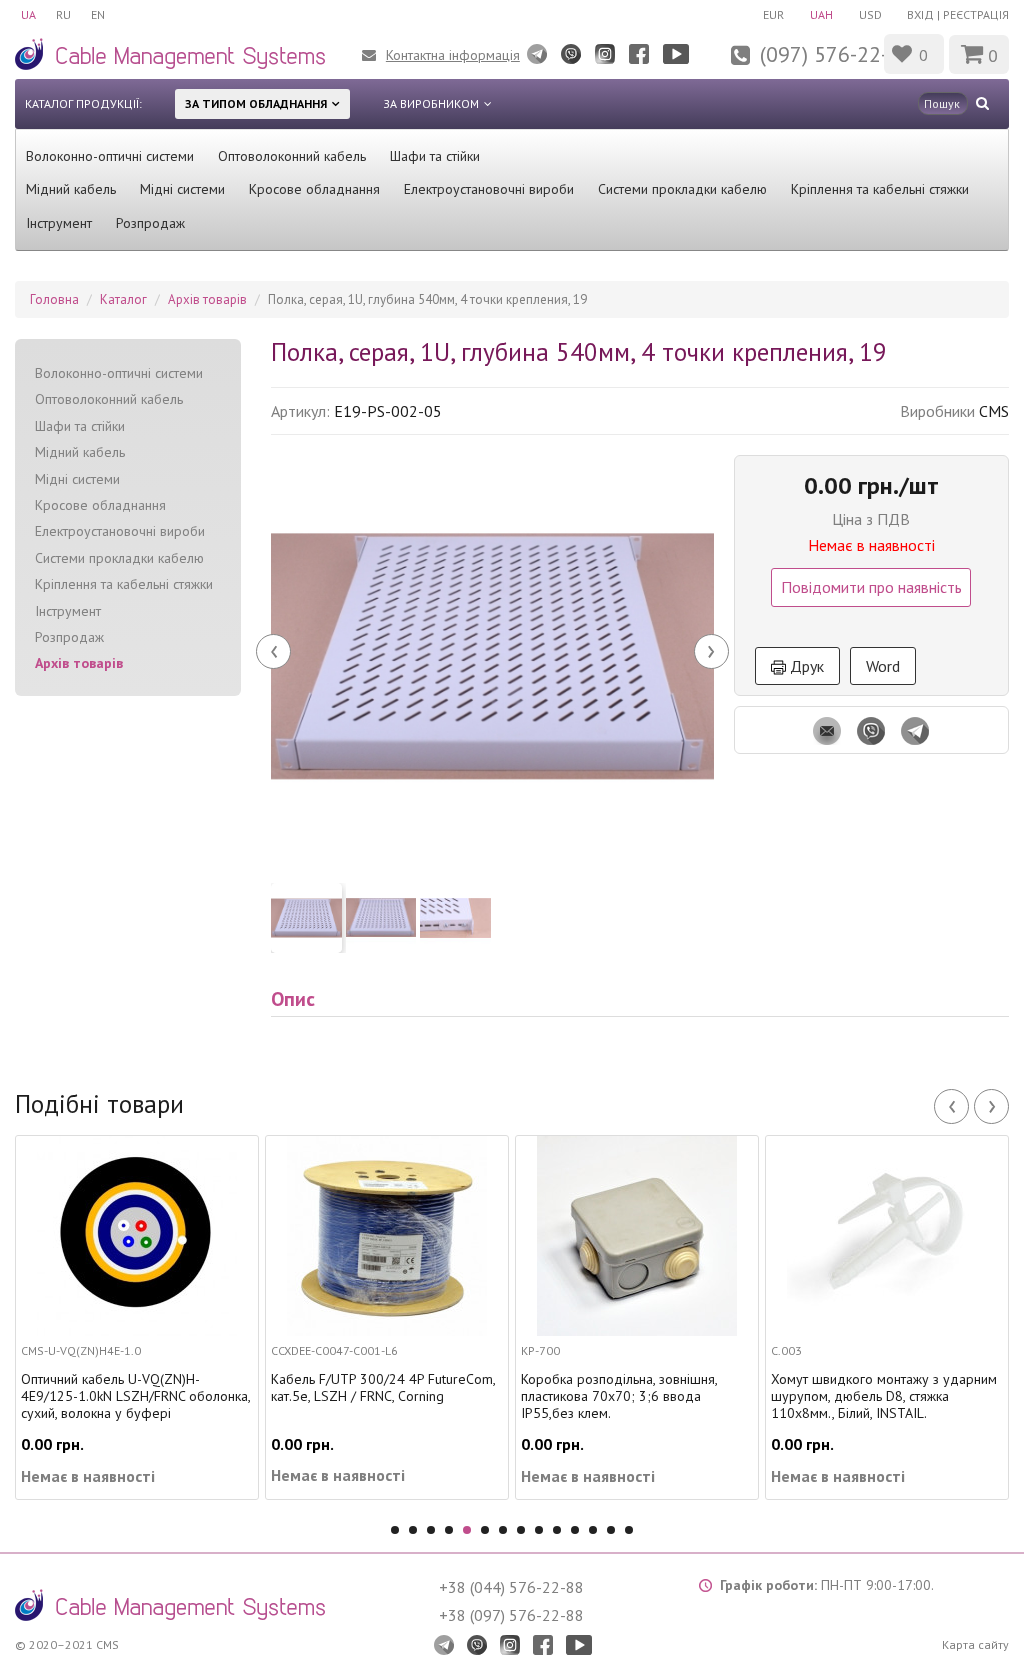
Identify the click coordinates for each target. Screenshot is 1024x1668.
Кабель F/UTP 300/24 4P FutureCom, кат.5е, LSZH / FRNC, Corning (383, 1388)
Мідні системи (182, 189)
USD (870, 14)
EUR (773, 14)
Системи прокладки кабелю (682, 189)
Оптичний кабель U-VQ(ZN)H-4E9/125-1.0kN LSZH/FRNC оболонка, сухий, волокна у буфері (135, 1396)
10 (557, 1530)
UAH (821, 14)
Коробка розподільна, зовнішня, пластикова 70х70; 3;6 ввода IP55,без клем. (619, 1396)
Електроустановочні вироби (489, 189)
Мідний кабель (71, 189)
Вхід (920, 14)
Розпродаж (150, 223)
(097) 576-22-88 (836, 54)
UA (28, 14)
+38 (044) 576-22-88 (511, 1587)
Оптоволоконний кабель (292, 156)
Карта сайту (975, 1644)
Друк (805, 666)
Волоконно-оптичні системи (110, 156)
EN (98, 14)
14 (629, 1530)
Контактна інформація (453, 55)
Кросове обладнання (314, 189)
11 (575, 1530)
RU (63, 14)
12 (593, 1530)
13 (611, 1530)
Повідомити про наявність (871, 587)
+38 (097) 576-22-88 (511, 1615)
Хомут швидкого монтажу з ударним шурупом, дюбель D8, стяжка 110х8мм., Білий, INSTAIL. (884, 1396)
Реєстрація (976, 14)
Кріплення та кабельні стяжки (880, 189)
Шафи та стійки (435, 156)
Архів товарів (79, 663)
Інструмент (59, 223)
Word (883, 666)
